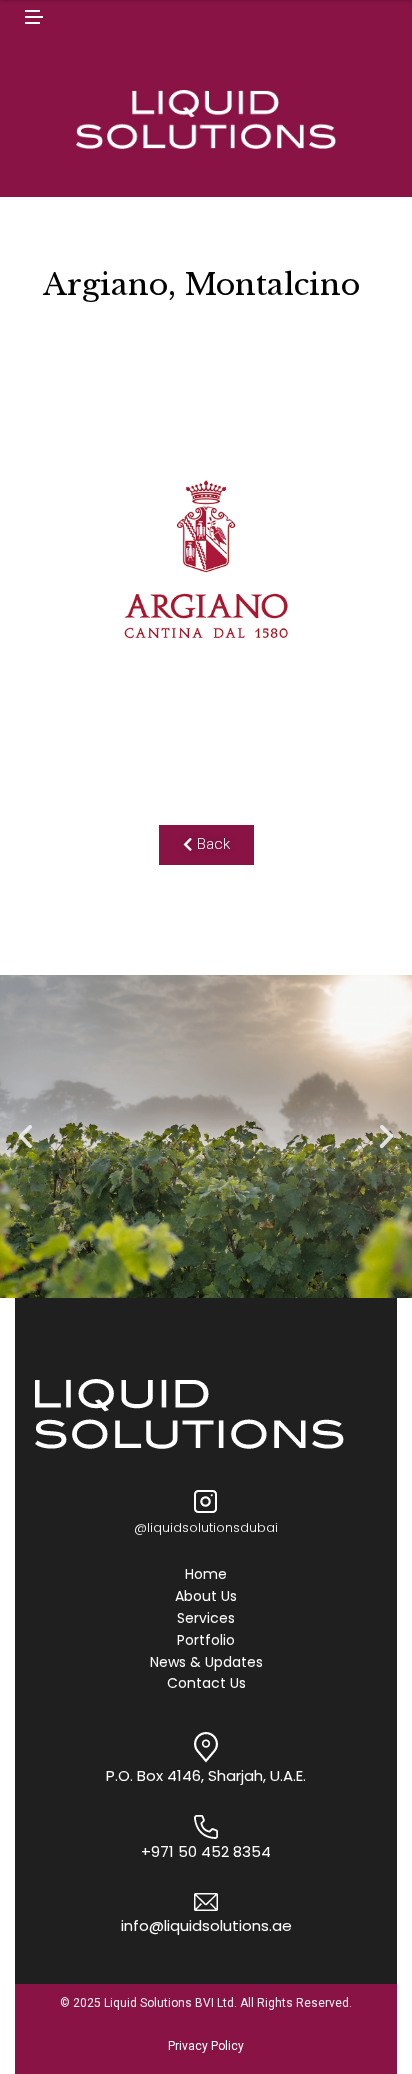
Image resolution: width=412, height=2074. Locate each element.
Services (206, 1619)
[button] (206, 845)
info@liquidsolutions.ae (206, 1925)
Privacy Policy (206, 2046)
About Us (206, 1597)
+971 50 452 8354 (206, 1851)
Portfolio (206, 1641)
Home (206, 1575)
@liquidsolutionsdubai (206, 1527)
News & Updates (206, 1663)
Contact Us (206, 1684)
